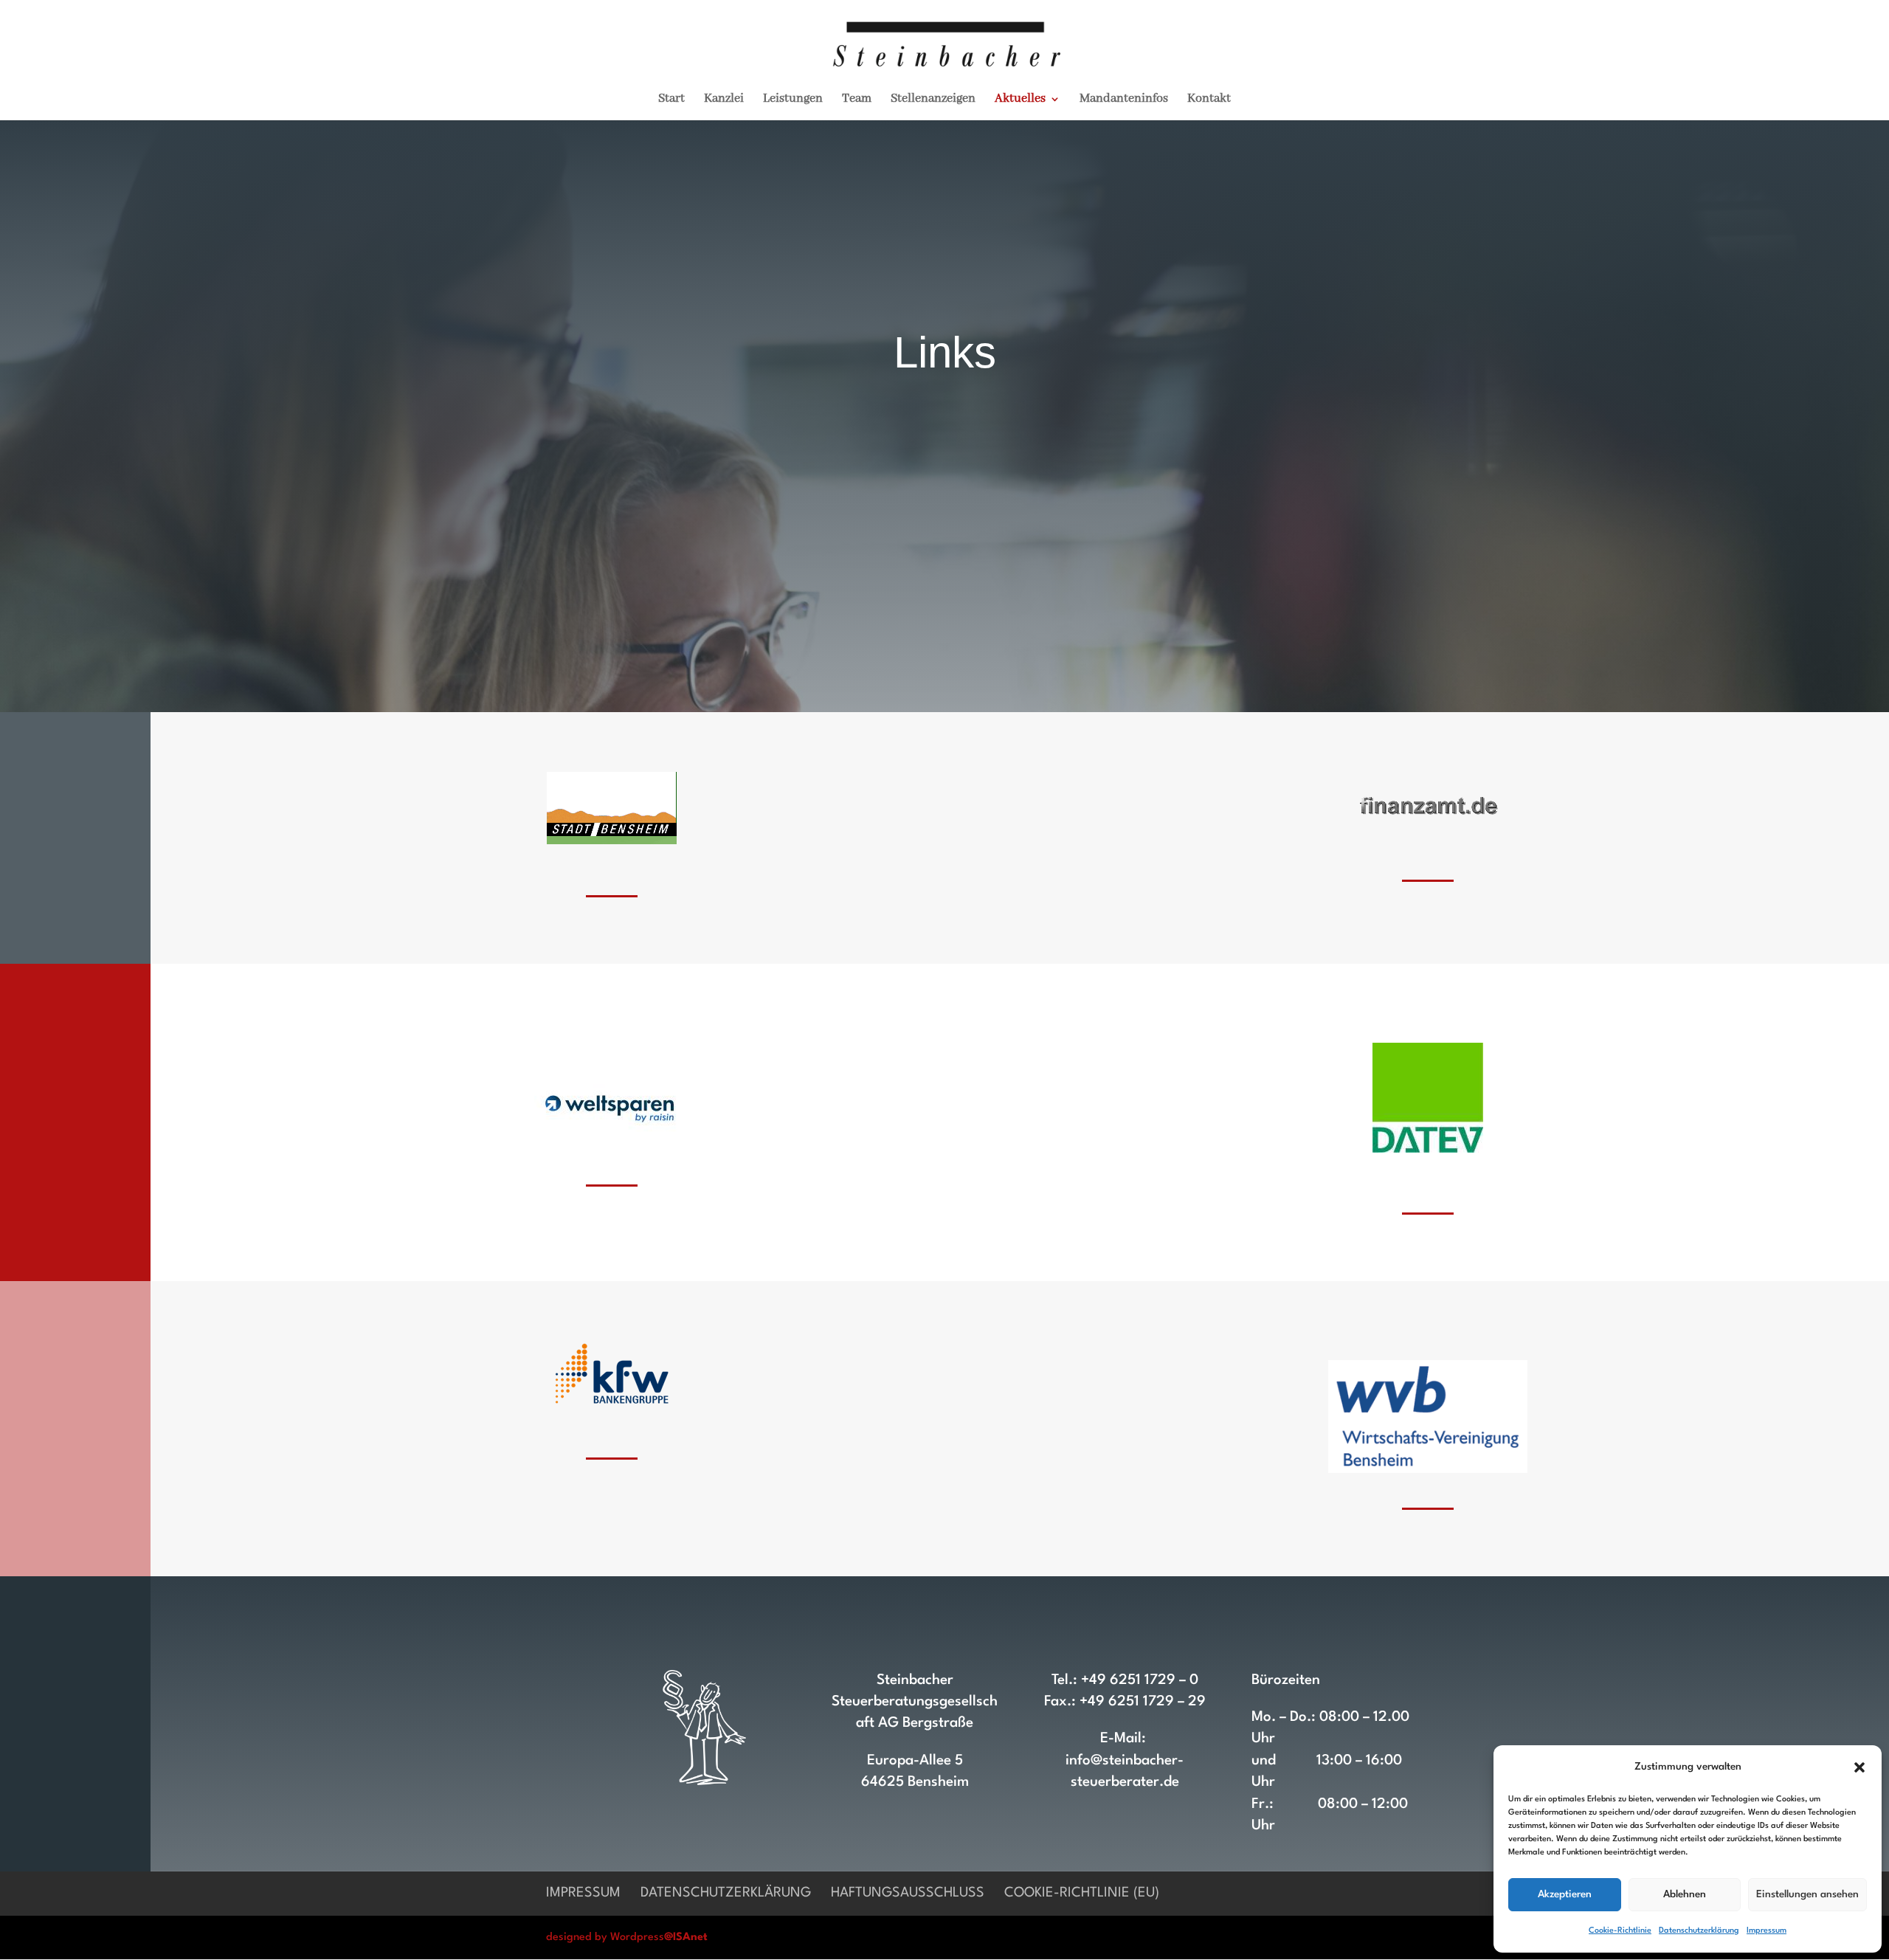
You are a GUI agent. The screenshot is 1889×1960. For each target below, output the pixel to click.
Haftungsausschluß (908, 1893)
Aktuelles (1020, 100)
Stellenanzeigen (933, 100)
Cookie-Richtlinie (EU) (1082, 1893)
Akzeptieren (1565, 1894)
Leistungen (793, 100)
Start (671, 100)
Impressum (1767, 1931)
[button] (1859, 1767)
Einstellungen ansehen (1807, 1894)
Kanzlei (724, 100)
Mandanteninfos (1124, 100)
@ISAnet (686, 1937)
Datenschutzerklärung (1699, 1931)
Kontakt (1209, 100)
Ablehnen (1685, 1894)
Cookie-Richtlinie (1620, 1931)
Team (857, 100)
